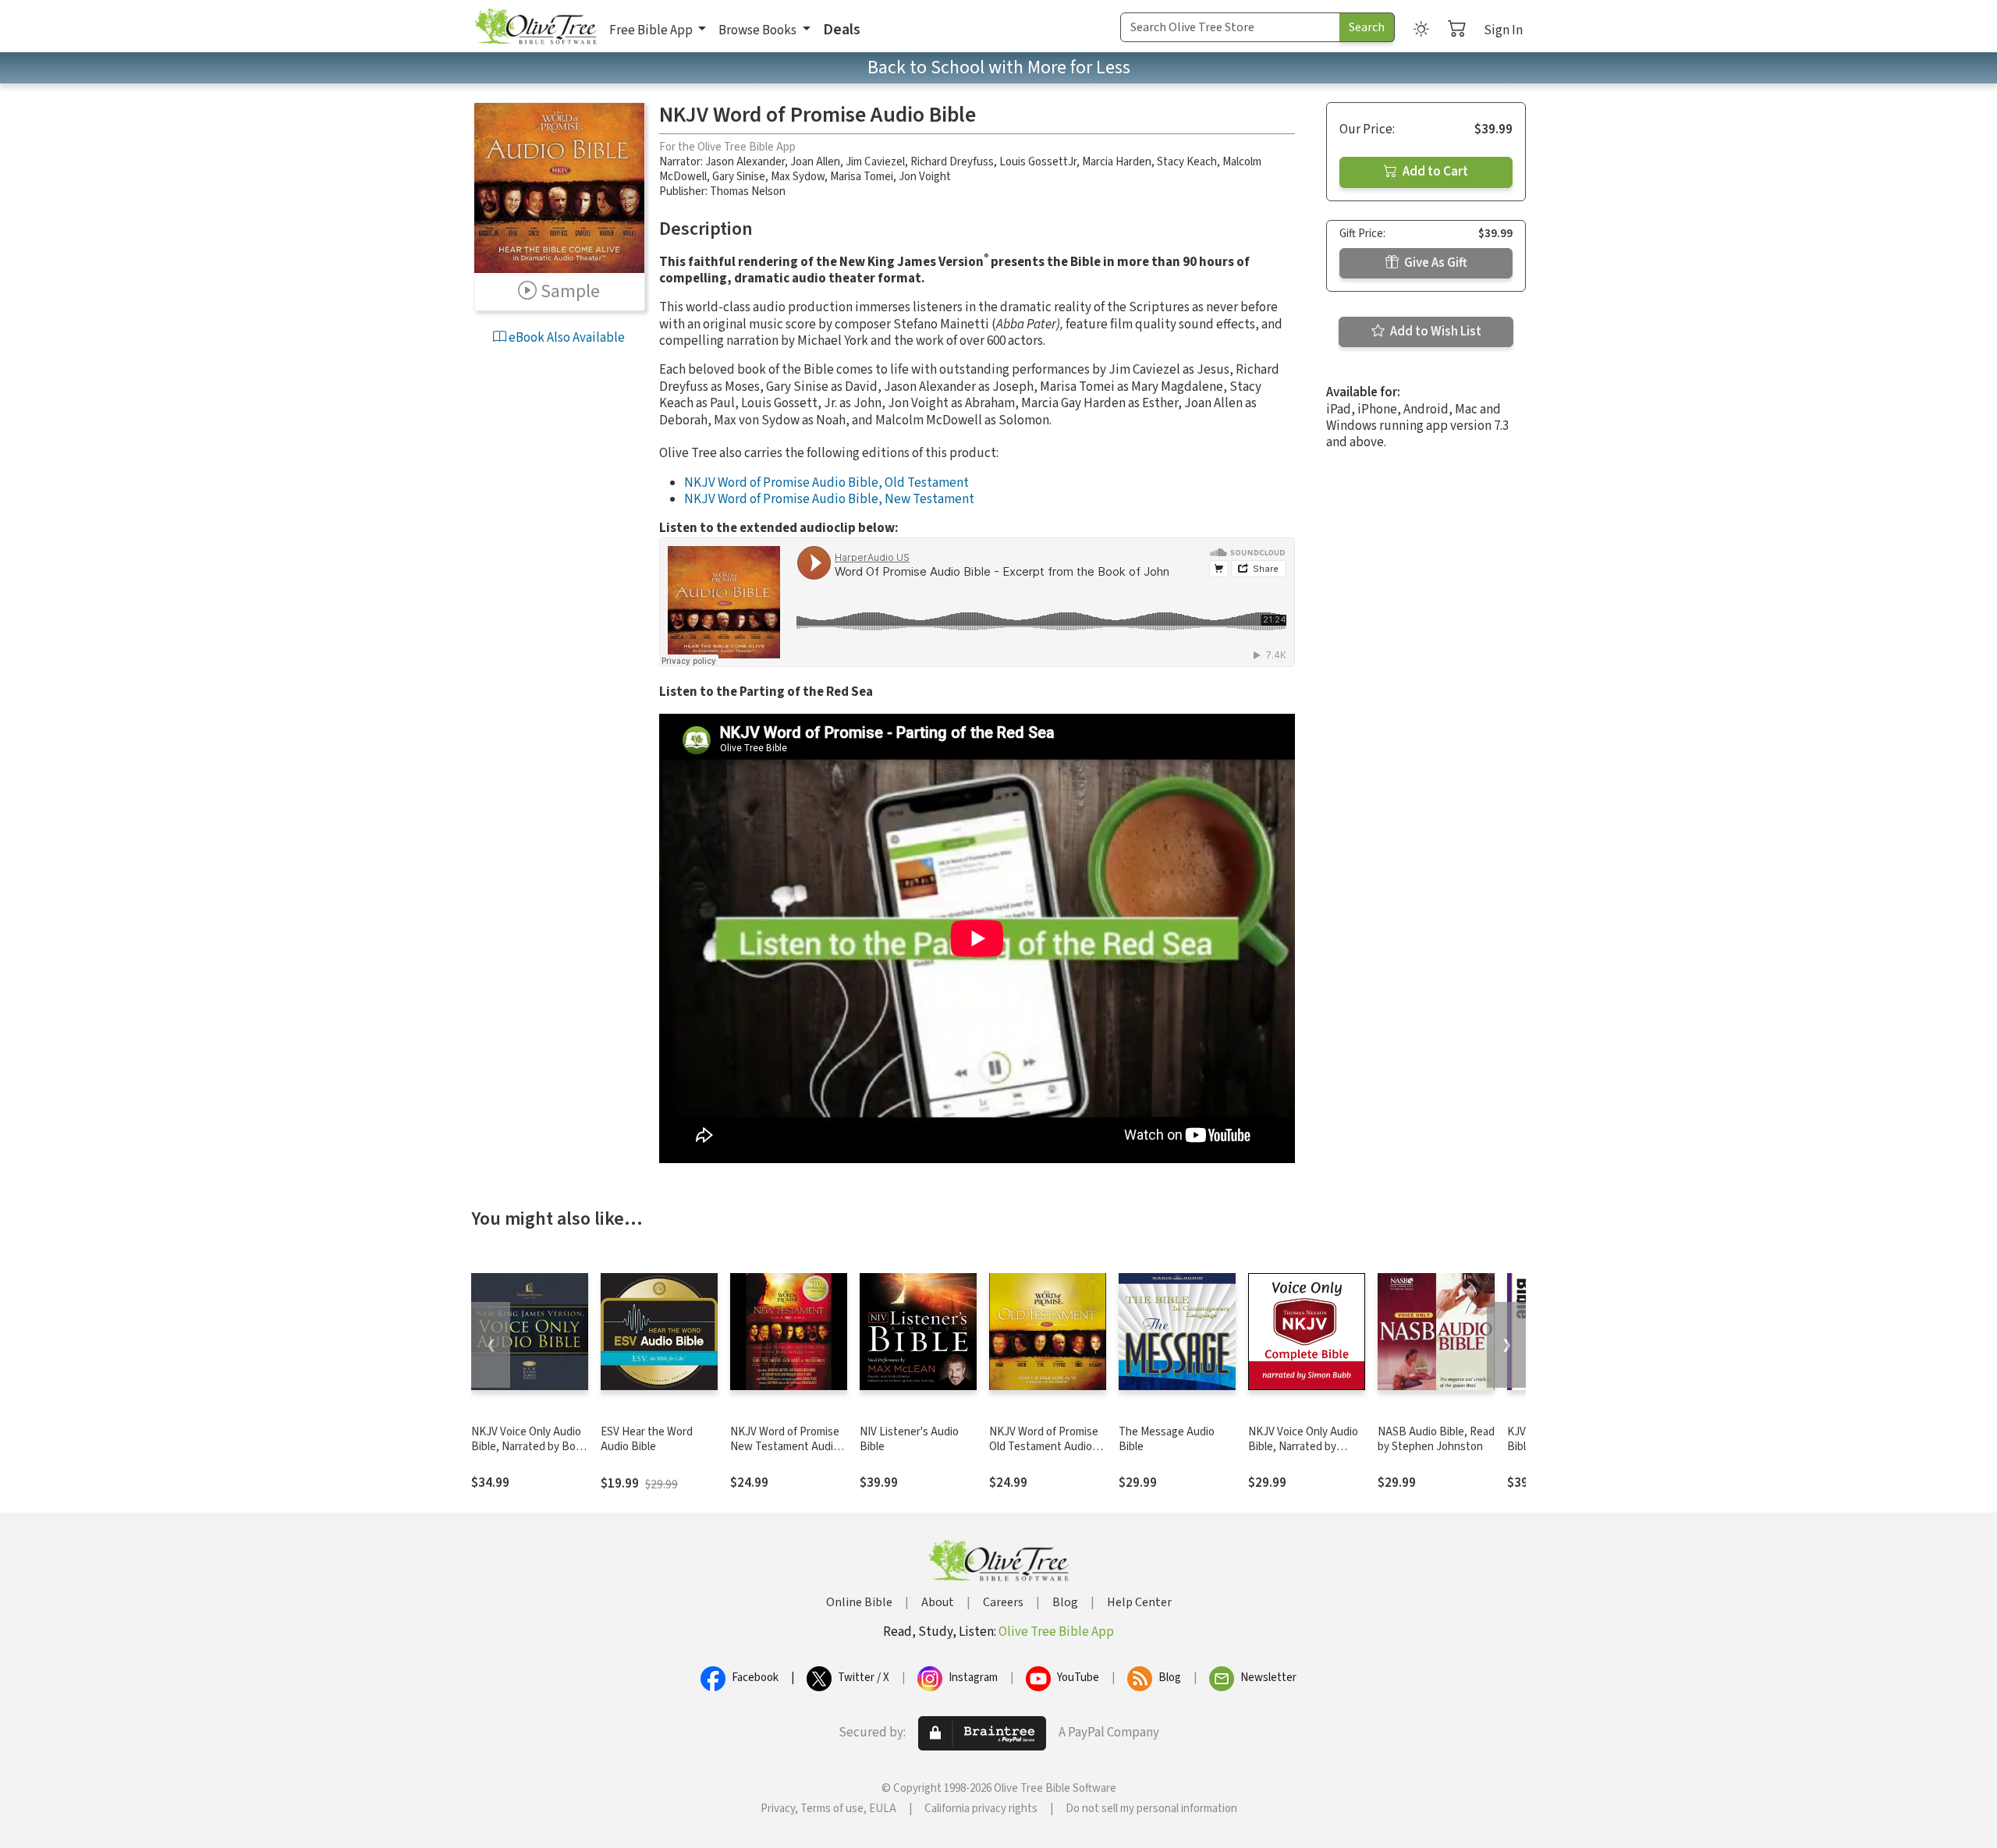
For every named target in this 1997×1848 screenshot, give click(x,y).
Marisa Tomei (862, 177)
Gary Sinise (739, 177)
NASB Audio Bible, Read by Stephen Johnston (1436, 1439)
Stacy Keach (1187, 162)
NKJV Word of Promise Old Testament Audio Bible (1044, 1447)
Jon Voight (925, 177)
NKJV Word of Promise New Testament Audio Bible (785, 1447)
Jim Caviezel (875, 162)
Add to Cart (1434, 172)
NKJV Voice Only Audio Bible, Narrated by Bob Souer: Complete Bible (527, 1447)
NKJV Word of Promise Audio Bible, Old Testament (826, 483)
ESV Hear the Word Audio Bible (647, 1439)
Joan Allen (815, 162)
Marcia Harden (1117, 162)
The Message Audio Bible (1167, 1439)
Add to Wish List (1435, 332)
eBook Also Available (566, 338)
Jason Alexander (745, 162)
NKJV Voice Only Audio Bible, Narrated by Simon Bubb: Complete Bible (1304, 1454)
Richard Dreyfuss (952, 162)
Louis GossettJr (1038, 162)
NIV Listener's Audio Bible (909, 1439)
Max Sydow (798, 177)
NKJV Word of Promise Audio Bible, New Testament (829, 499)
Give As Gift (1435, 263)
